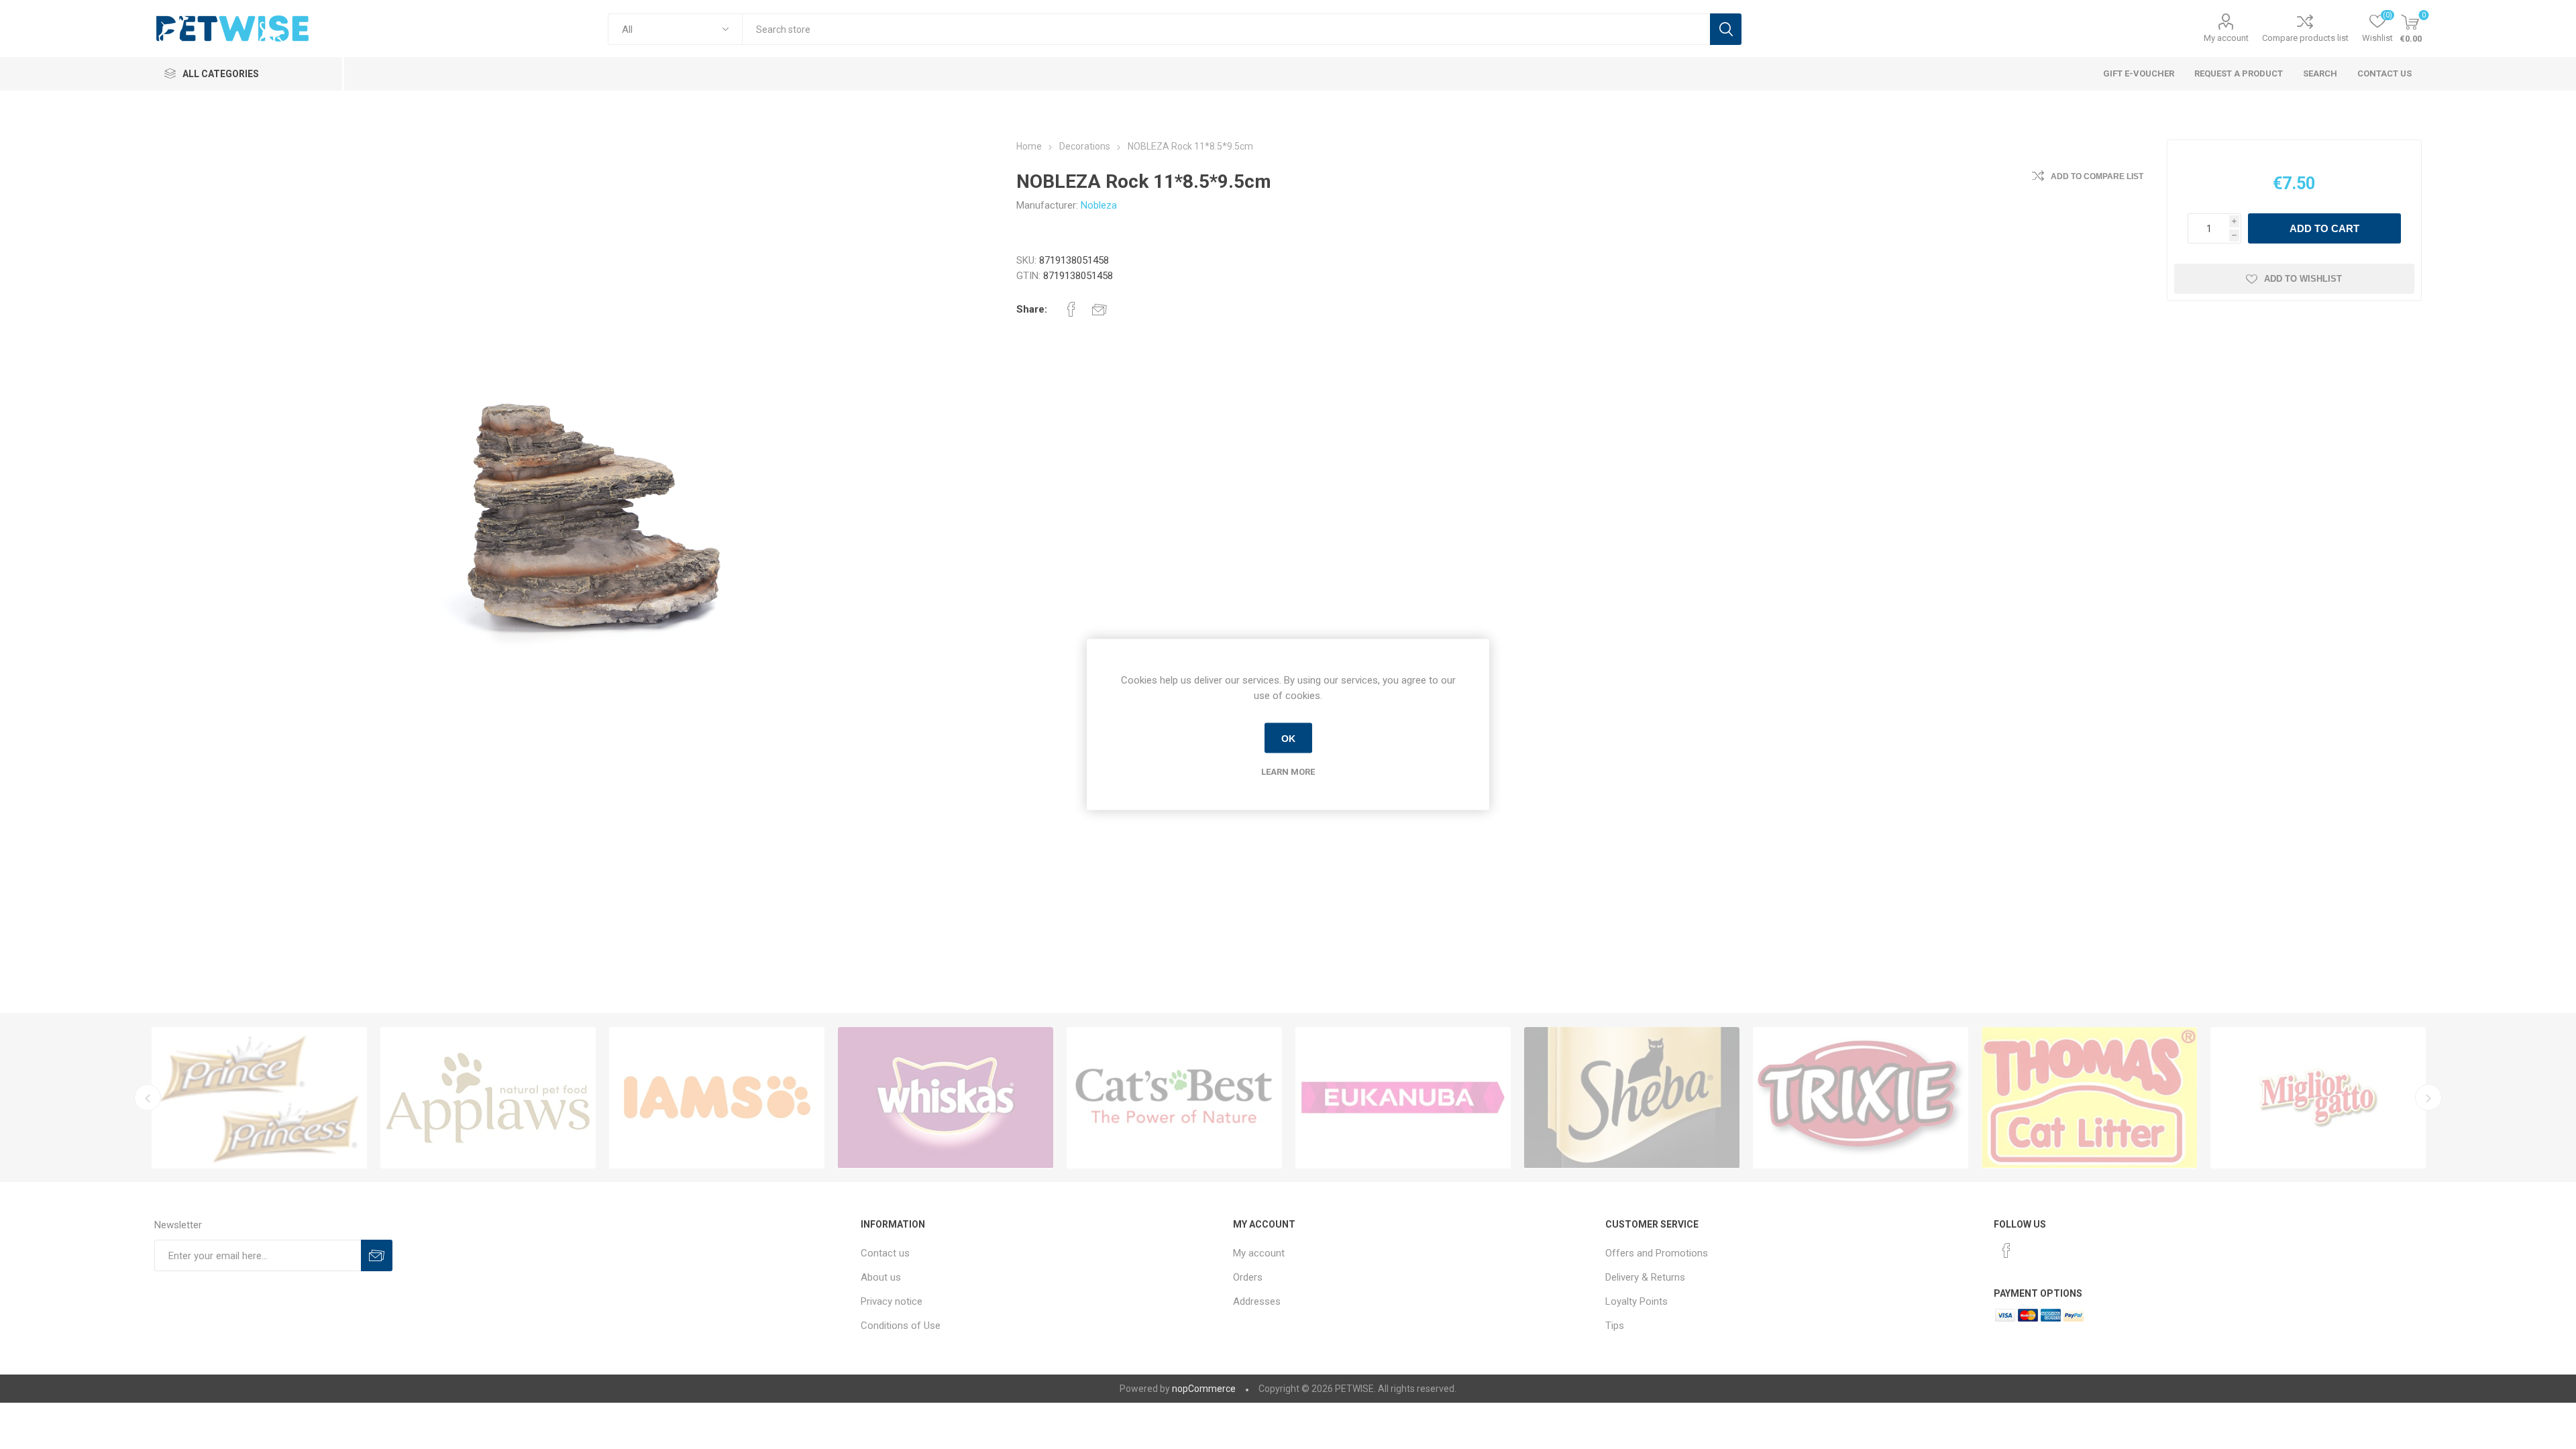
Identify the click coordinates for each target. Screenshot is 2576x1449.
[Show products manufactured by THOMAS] (1174, 1098)
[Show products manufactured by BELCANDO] (2089, 1098)
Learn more (1288, 772)
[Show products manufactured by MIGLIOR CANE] (1632, 1098)
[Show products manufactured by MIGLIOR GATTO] (1403, 1098)
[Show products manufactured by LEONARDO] (2318, 1098)
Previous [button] (148, 1097)
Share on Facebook (1071, 309)
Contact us (885, 1253)
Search (1726, 29)
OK (1288, 738)
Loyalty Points (1636, 1301)
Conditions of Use (901, 1326)
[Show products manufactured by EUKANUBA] (488, 1098)
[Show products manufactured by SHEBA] (717, 1098)
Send (377, 1255)
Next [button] (2428, 1097)
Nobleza (1099, 205)
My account (2226, 38)
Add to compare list (2097, 176)
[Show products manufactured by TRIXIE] (946, 1098)
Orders (1248, 1277)
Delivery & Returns (1645, 1277)
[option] (259, 1098)
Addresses (1257, 1301)
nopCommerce (1204, 1389)
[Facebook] (2006, 1250)
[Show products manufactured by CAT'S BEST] (259, 1098)
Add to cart (2324, 228)
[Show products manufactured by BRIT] (1861, 1098)
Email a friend (1099, 309)
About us (881, 1277)
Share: (1032, 309)
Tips (1615, 1326)
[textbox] (1226, 29)
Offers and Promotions (1657, 1253)
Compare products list (2305, 38)
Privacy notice (892, 1301)
